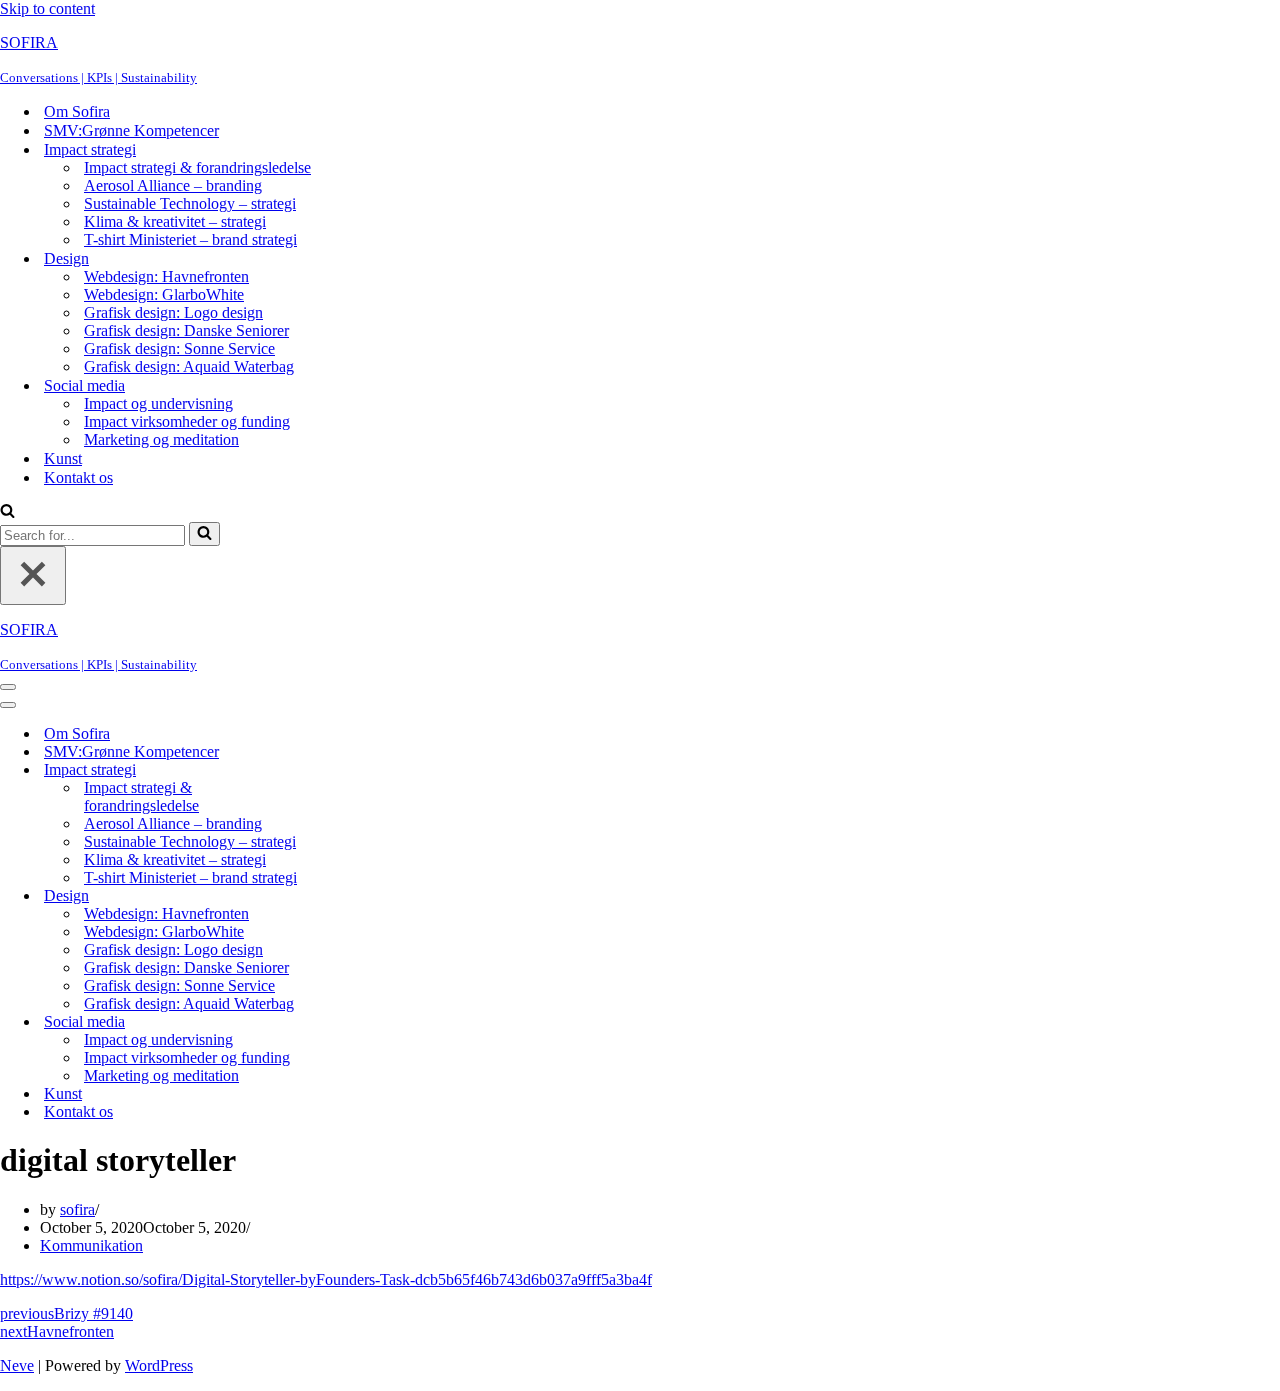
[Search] (7, 512)
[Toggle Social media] (350, 1022)
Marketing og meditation (161, 439)
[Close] (33, 575)
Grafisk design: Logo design (173, 312)
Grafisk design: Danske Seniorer (186, 330)
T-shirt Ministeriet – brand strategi (190, 239)
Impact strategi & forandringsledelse (197, 167)
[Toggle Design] (350, 896)
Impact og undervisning (158, 403)
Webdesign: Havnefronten (166, 276)
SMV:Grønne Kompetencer (131, 130)
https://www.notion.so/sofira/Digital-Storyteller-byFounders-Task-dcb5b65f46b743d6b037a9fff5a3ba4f (326, 1279)
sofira (77, 1209)
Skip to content (47, 8)
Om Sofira (77, 111)
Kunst (63, 458)
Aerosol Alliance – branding (173, 185)
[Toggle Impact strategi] (350, 770)
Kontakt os (78, 477)
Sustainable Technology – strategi (190, 203)
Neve (17, 1365)
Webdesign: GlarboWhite (164, 294)
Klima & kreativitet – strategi (175, 221)
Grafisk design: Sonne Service (179, 348)
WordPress (159, 1365)
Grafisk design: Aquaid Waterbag (189, 366)
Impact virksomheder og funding (187, 421)
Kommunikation (91, 1245)
